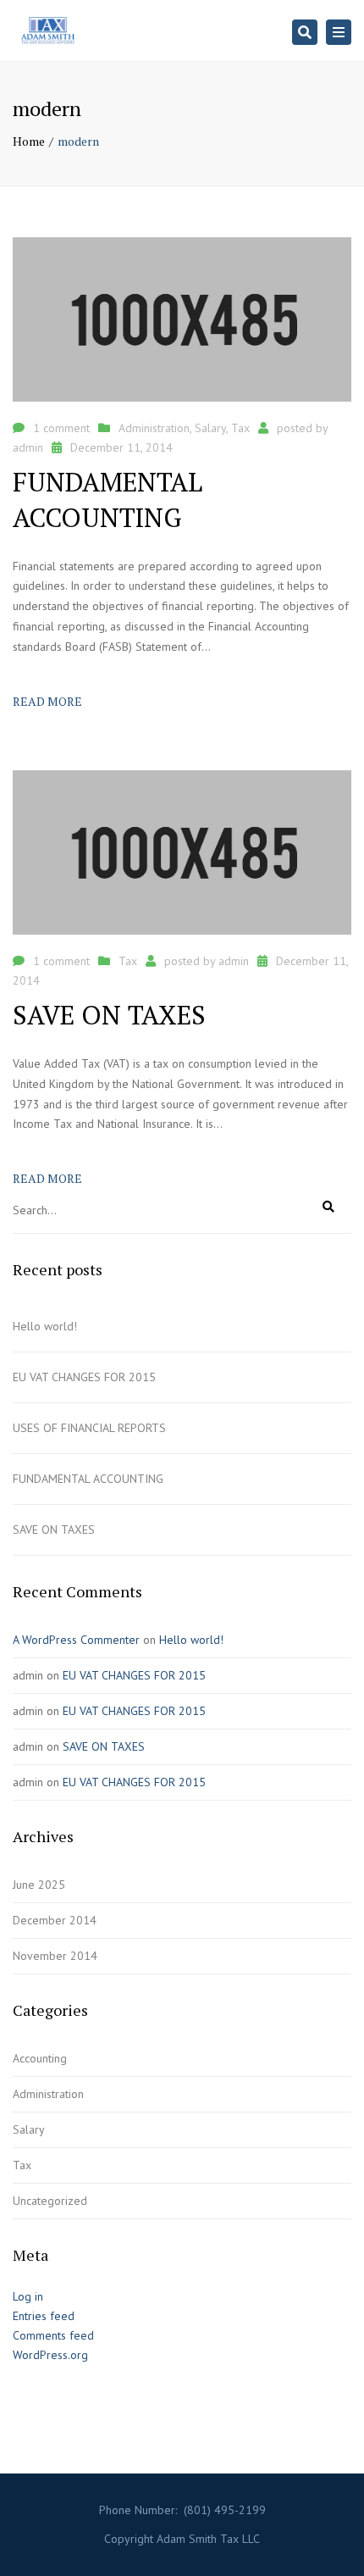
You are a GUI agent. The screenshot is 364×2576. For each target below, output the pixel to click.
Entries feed (44, 2316)
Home (29, 141)
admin (28, 447)
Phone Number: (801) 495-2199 (182, 2510)
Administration (154, 428)
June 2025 (39, 1885)
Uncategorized (50, 2201)
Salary (210, 428)
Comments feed (53, 2335)
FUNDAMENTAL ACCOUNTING (88, 1479)
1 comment (61, 428)
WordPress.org (50, 2355)
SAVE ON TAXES (54, 1529)
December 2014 (55, 1920)
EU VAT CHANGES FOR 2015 (84, 1377)
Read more (47, 701)
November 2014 (55, 1956)
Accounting (40, 2058)
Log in (28, 2296)
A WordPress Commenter (76, 1640)
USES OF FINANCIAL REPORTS (89, 1428)
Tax (240, 428)
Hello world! (45, 1326)
